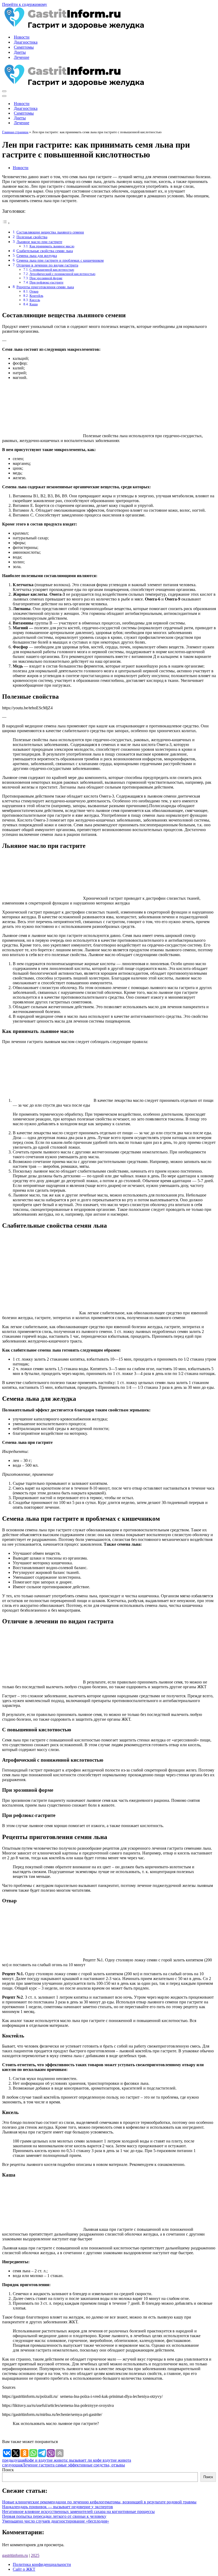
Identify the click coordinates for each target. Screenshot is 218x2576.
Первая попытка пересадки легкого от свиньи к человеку (54, 2516)
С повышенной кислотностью (52, 270)
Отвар (34, 291)
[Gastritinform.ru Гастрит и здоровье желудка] (73, 28)
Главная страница (15, 132)
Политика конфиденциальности (42, 2564)
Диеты (20, 52)
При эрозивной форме (46, 278)
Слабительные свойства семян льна (45, 251)
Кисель (35, 300)
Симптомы (24, 47)
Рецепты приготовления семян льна (45, 287)
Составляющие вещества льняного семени (50, 232)
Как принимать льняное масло (52, 246)
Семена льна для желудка (37, 256)
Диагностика (26, 42)
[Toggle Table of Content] (6, 223)
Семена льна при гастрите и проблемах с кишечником (60, 260)
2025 (35, 2555)
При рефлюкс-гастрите (47, 282)
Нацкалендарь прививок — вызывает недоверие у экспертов (58, 2507)
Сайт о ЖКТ (24, 2569)
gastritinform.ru (15, 2555)
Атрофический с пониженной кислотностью (62, 274)
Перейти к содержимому (25, 4)
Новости (22, 37)
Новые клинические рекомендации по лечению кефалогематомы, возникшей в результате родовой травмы (99, 2502)
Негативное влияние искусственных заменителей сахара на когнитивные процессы (78, 2512)
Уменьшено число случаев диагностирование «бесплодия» (56, 2521)
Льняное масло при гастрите (39, 242)
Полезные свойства (32, 237)
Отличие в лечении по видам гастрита (47, 265)
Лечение (22, 57)
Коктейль (36, 296)
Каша (34, 304)
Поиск (8, 2470)
